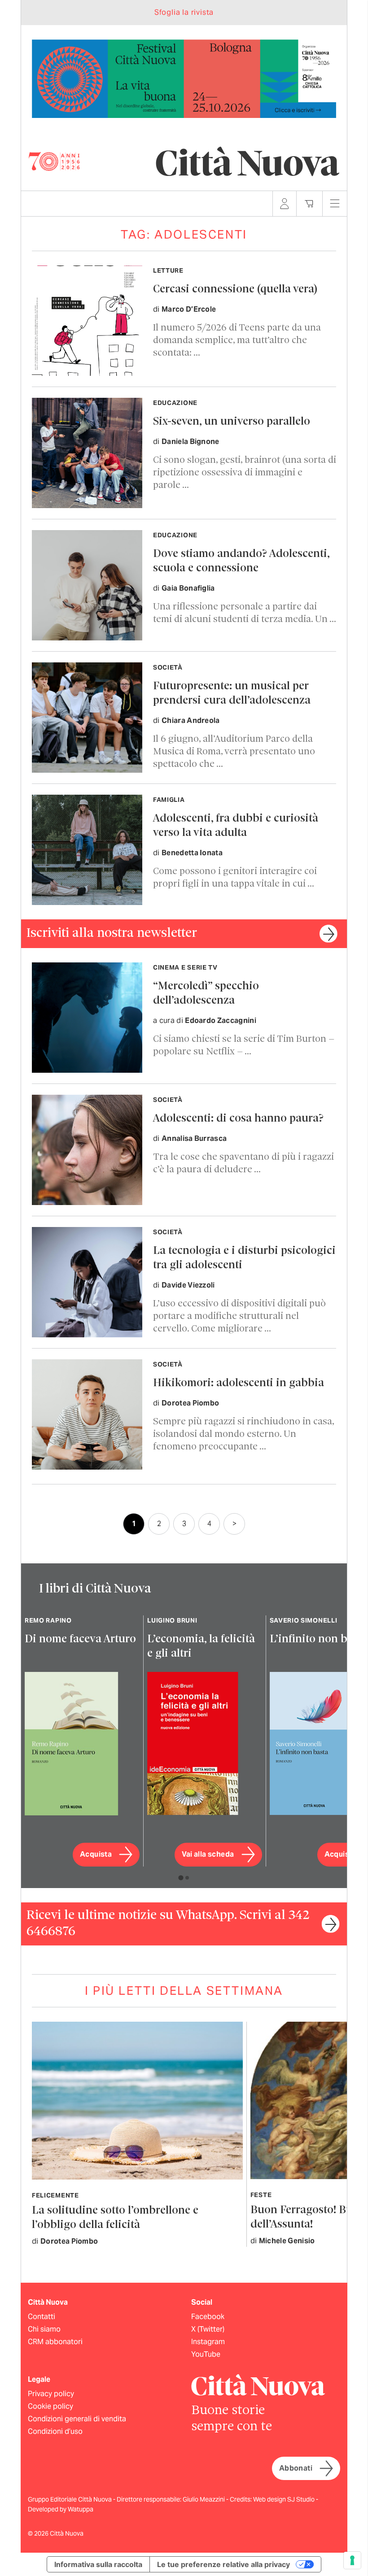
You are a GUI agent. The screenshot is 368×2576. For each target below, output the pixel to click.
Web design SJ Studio (285, 2499)
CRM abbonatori (55, 2342)
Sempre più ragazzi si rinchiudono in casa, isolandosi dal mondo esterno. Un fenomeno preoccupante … (243, 1434)
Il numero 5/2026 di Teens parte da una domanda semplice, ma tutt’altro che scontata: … (237, 341)
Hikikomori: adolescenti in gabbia (239, 1383)
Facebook (208, 2317)
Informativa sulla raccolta (98, 2564)
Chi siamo (44, 2329)
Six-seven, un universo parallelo (232, 422)
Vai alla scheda (208, 1854)
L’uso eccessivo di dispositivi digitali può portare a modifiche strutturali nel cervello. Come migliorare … (239, 1316)
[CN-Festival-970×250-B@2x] (184, 78)
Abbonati (296, 2468)
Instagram (208, 2342)
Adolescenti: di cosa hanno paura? (238, 1119)
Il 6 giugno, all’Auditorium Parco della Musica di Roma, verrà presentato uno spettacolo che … (234, 752)
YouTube (206, 2354)
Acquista (96, 1854)
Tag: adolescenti (184, 234)
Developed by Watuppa (61, 2509)
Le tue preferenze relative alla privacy (223, 2564)
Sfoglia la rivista (184, 12)
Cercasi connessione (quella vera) (235, 289)
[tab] (181, 1878)
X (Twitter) (208, 2329)
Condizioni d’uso (55, 2431)
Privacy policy (51, 2394)
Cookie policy (50, 2406)
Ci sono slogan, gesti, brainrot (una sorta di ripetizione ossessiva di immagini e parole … (245, 473)
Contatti (42, 2317)
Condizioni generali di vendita (77, 2419)
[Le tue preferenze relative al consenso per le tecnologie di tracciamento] (352, 2560)
